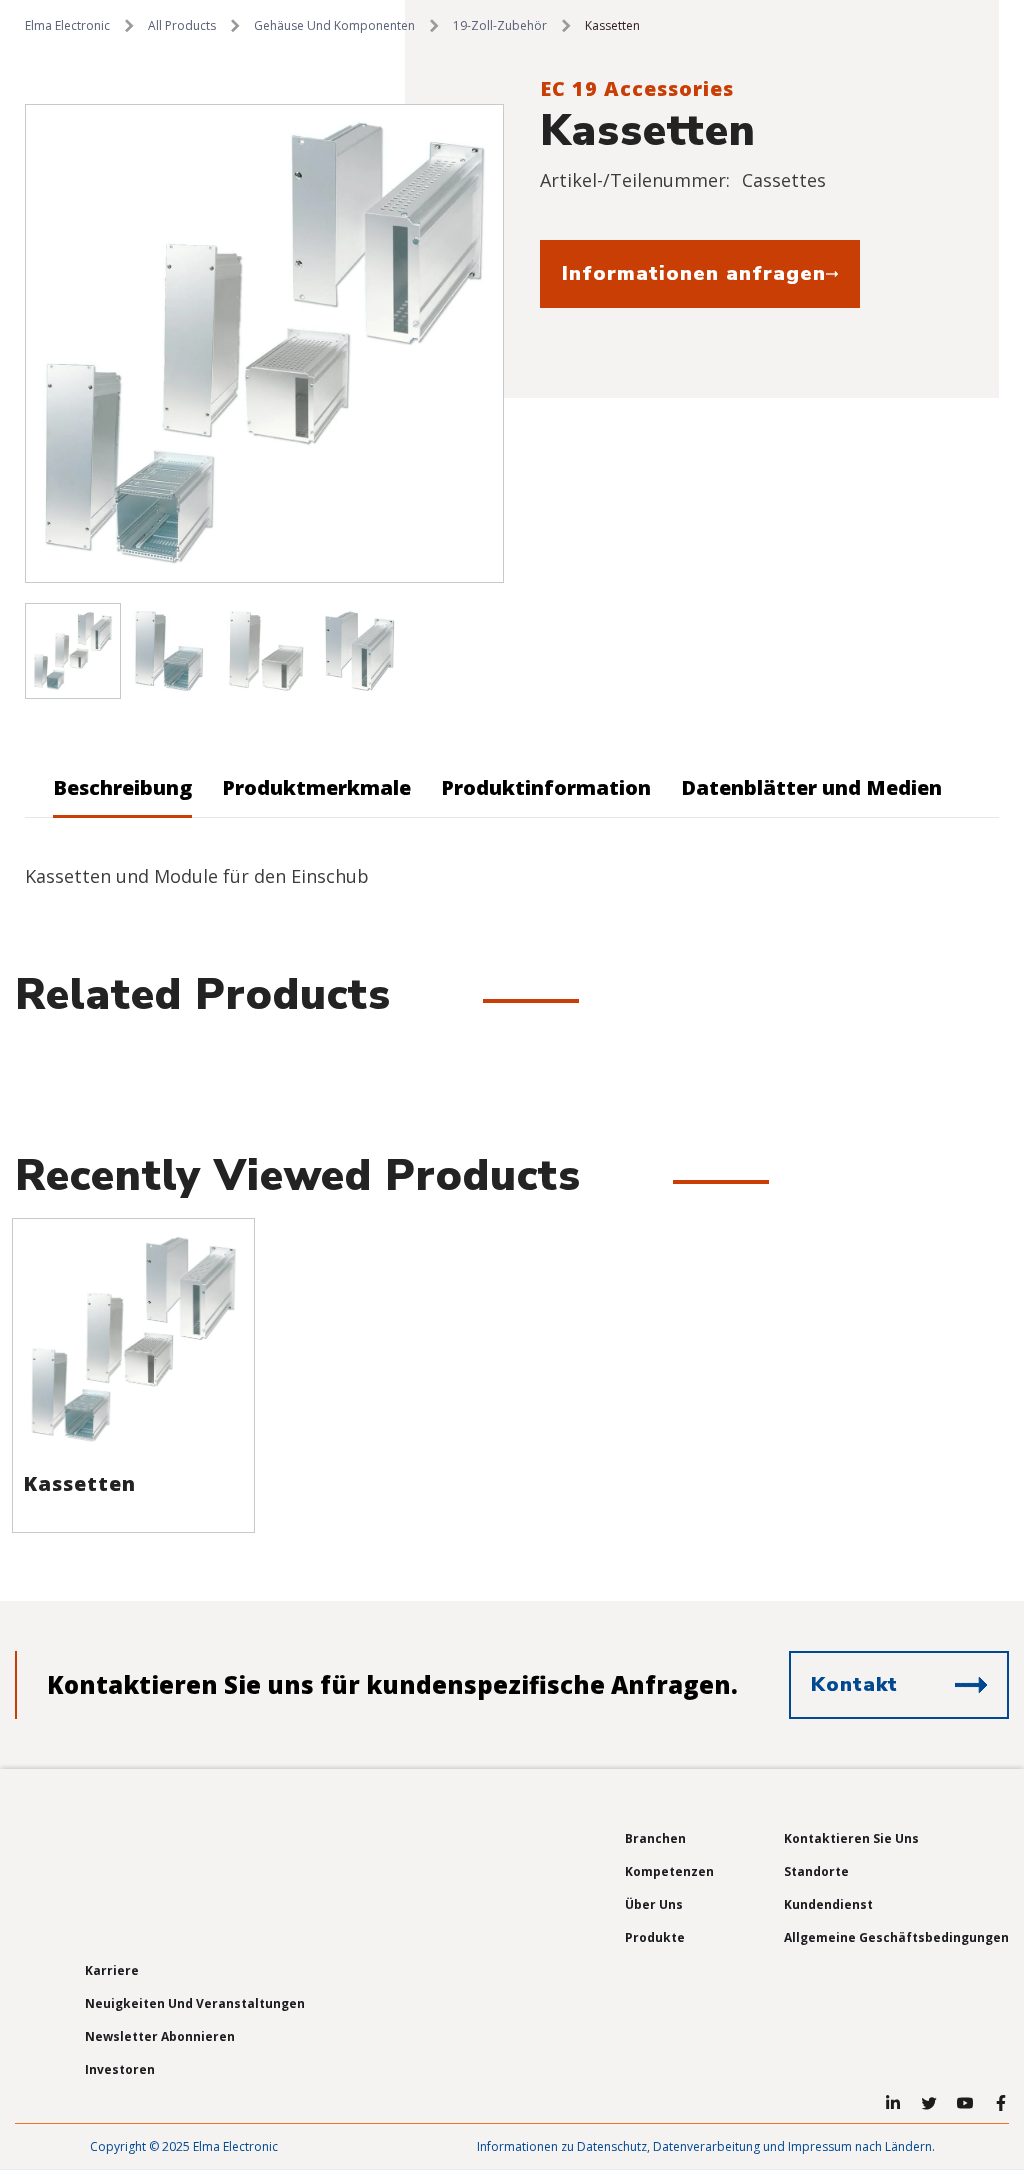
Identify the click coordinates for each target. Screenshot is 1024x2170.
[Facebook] (1001, 2103)
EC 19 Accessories (637, 88)
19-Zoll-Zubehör (500, 25)
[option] (264, 343)
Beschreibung (122, 787)
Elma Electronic (67, 25)
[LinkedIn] (893, 2103)
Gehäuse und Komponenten (334, 25)
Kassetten (79, 1483)
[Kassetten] (133, 1339)
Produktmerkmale (316, 787)
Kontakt (854, 1684)
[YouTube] (965, 2103)
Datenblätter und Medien (811, 787)
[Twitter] (929, 2103)
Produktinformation (546, 787)
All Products (182, 25)
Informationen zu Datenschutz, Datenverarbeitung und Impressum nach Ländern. (706, 2146)
